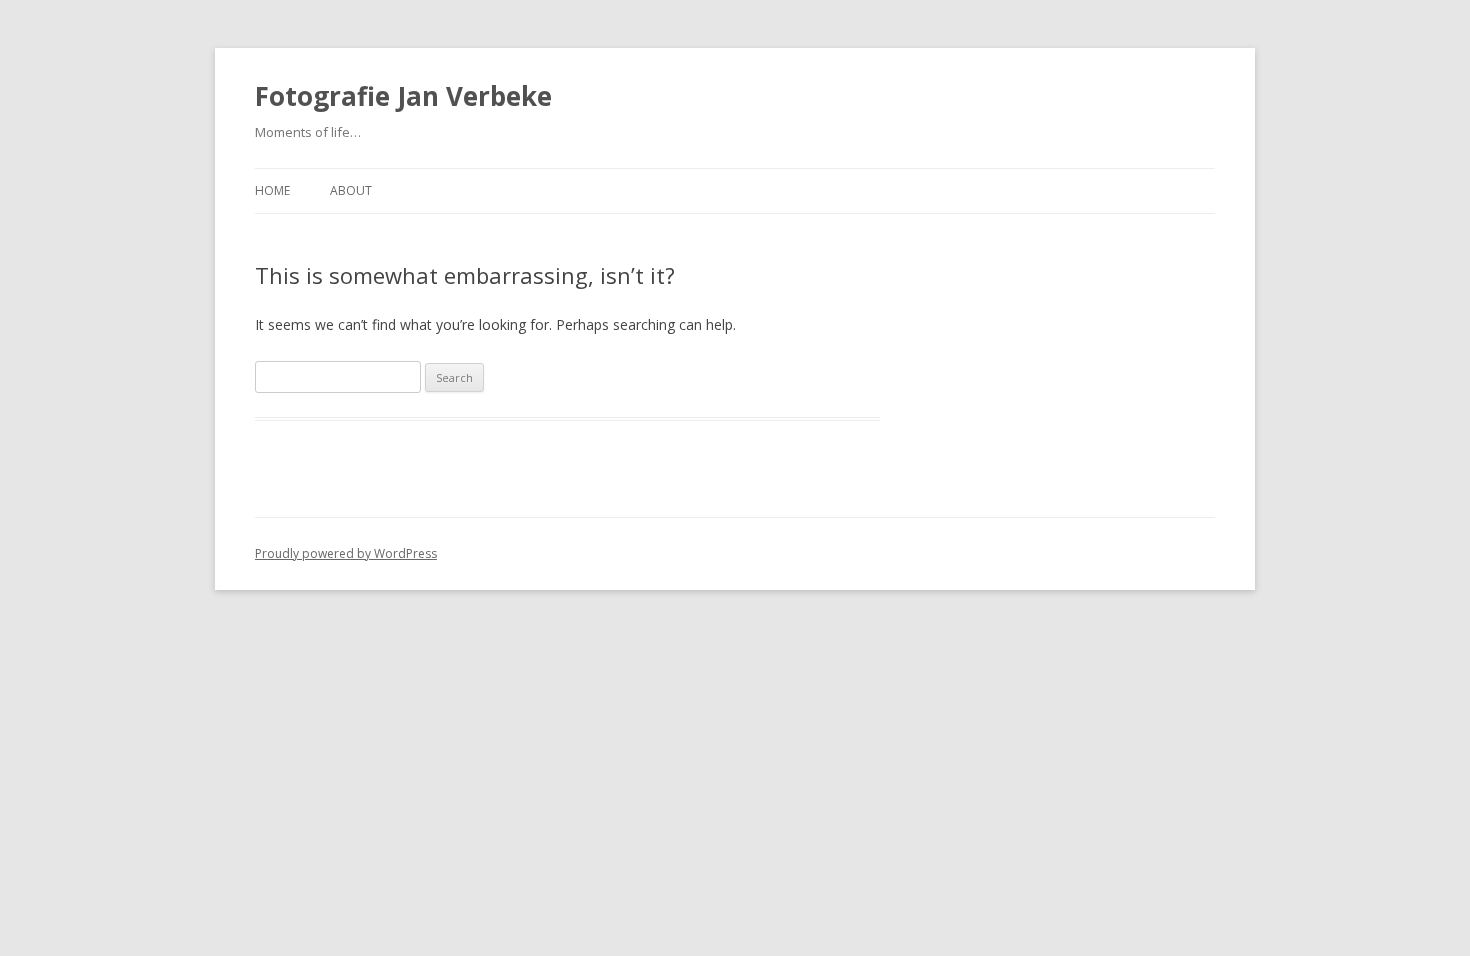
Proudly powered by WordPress (346, 553)
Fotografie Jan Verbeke (403, 96)
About (351, 190)
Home (272, 190)
